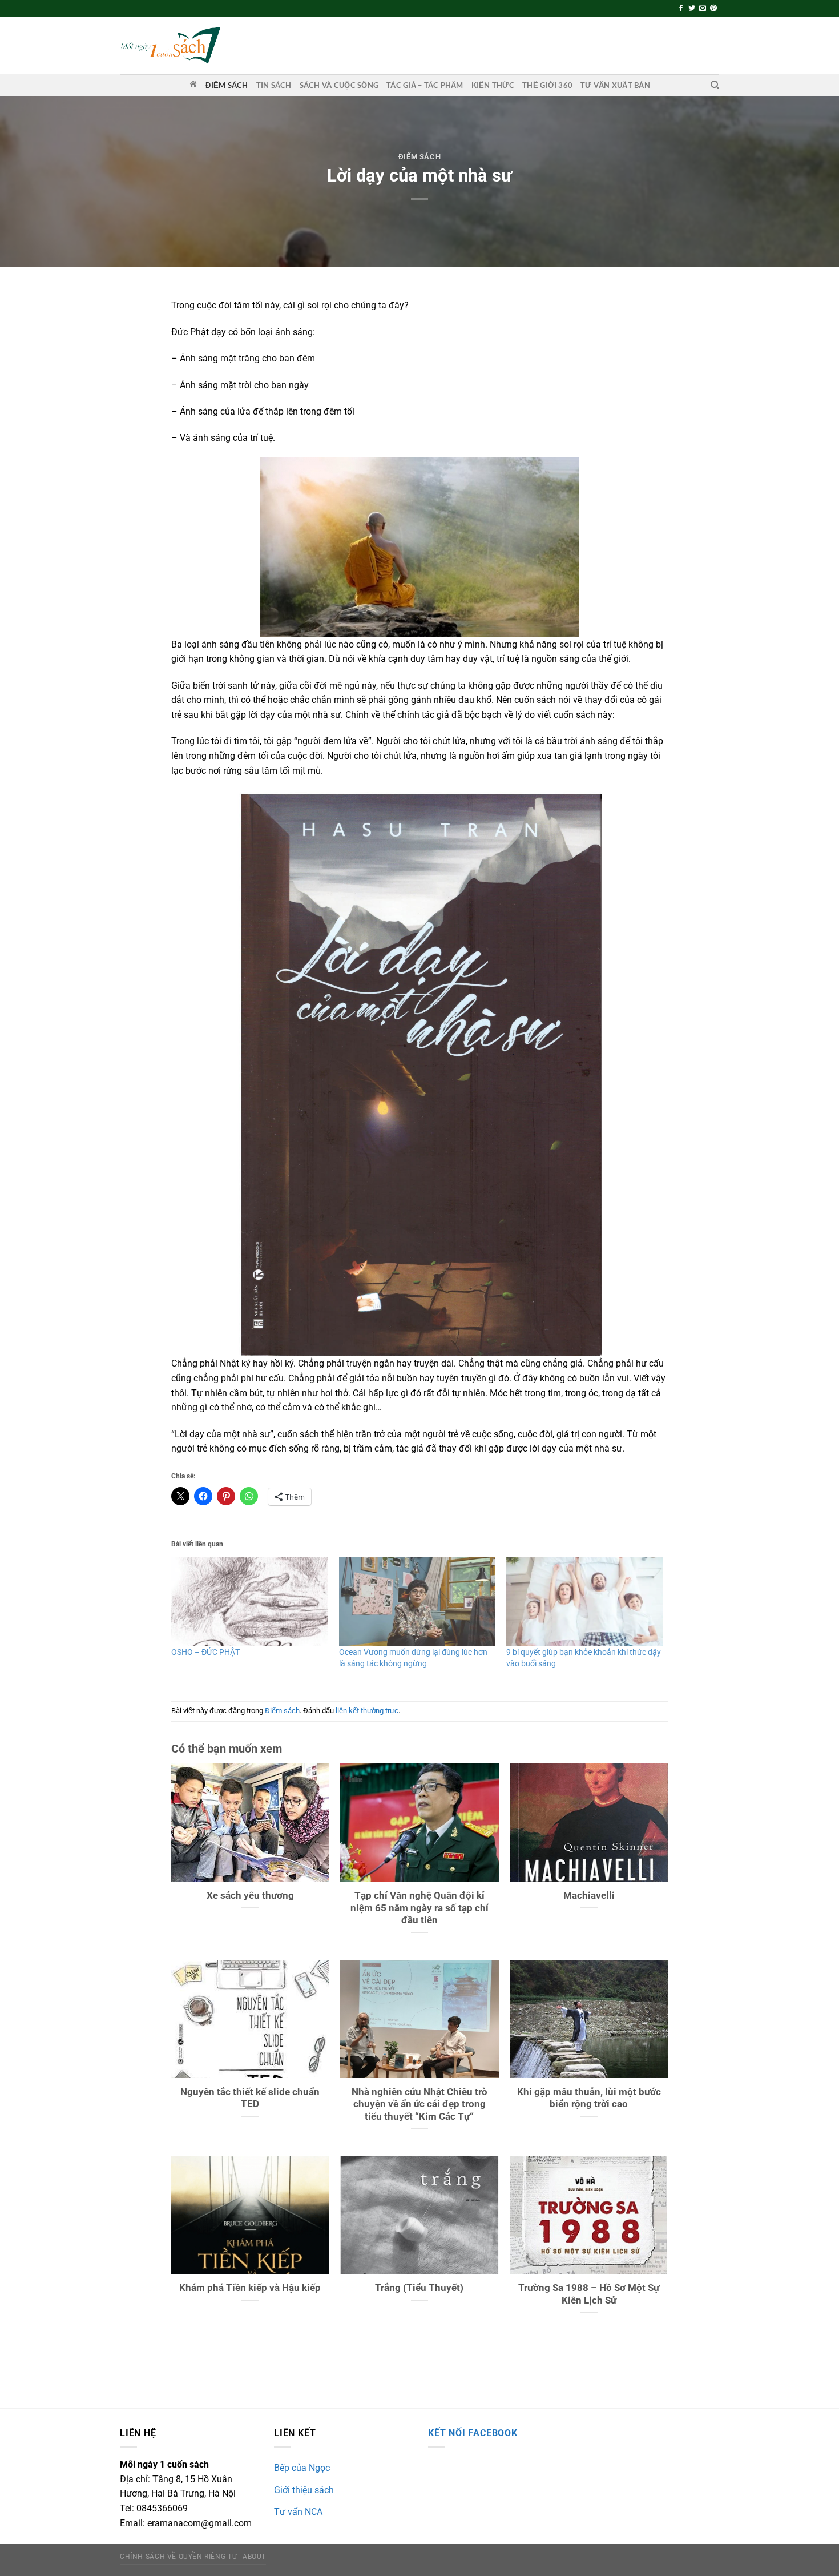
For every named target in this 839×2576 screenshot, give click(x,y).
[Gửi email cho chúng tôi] (703, 9)
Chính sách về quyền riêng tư (178, 2557)
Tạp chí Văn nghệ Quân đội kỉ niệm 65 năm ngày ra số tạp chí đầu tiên (419, 1908)
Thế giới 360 (547, 85)
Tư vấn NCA (298, 2512)
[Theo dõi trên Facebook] (681, 9)
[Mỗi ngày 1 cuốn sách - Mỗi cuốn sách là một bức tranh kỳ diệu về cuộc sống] (170, 45)
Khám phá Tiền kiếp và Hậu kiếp (250, 2288)
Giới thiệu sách (304, 2490)
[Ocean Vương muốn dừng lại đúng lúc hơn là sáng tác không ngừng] (417, 1601)
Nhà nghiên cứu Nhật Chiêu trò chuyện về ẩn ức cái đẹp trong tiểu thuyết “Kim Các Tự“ (419, 2104)
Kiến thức (493, 85)
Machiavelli (589, 1896)
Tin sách (274, 85)
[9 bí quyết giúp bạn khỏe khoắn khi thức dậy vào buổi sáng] (584, 1601)
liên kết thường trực (367, 1711)
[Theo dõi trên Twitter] (692, 9)
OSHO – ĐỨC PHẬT (205, 1652)
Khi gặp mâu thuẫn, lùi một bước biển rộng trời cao (589, 2098)
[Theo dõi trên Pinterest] (713, 9)
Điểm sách (227, 85)
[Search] (715, 85)
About (254, 2557)
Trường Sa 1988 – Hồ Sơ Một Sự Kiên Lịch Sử (589, 2294)
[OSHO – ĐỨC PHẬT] (249, 1601)
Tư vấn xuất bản (615, 85)
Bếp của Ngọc (302, 2468)
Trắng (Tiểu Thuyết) (419, 2288)
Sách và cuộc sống (339, 85)
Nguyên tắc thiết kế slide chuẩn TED (250, 2098)
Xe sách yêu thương (250, 1896)
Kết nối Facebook (473, 2433)
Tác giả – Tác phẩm (425, 85)
